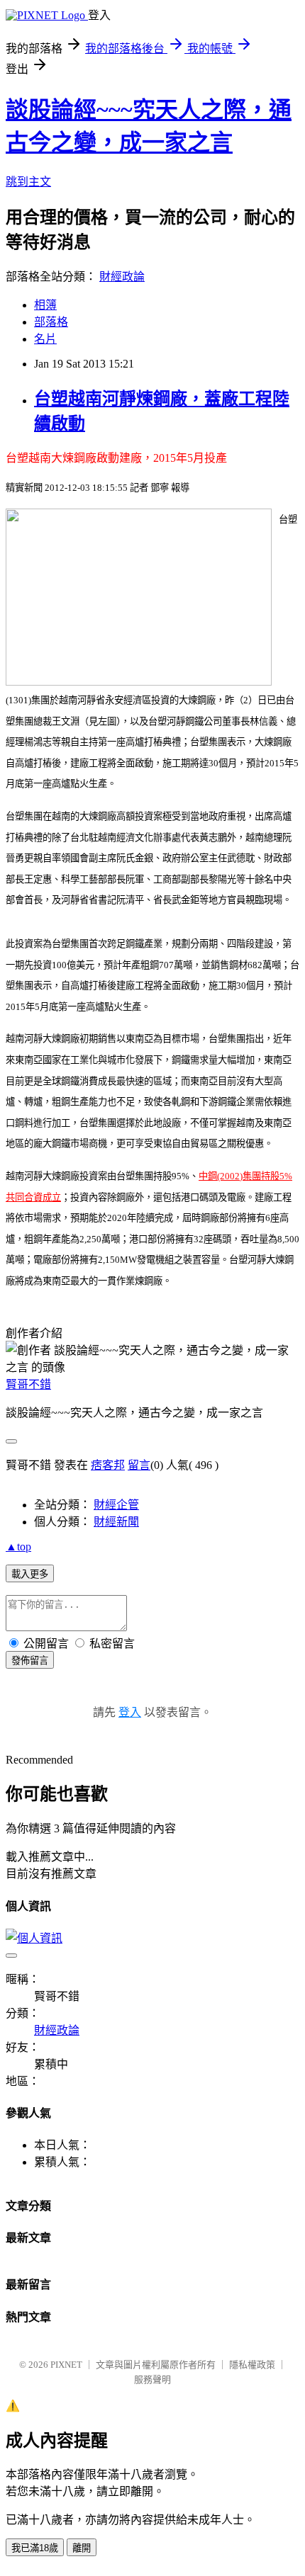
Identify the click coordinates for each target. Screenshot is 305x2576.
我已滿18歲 (35, 2548)
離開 (82, 2548)
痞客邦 (108, 1465)
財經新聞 (116, 1522)
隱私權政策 (252, 2365)
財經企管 (116, 1505)
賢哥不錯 (28, 1384)
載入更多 (30, 1574)
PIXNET (66, 2365)
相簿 (45, 305)
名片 (45, 339)
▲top (18, 1547)
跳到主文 (28, 182)
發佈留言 (30, 1661)
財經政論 (122, 277)
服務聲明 (152, 2379)
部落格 (51, 322)
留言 (139, 1465)
